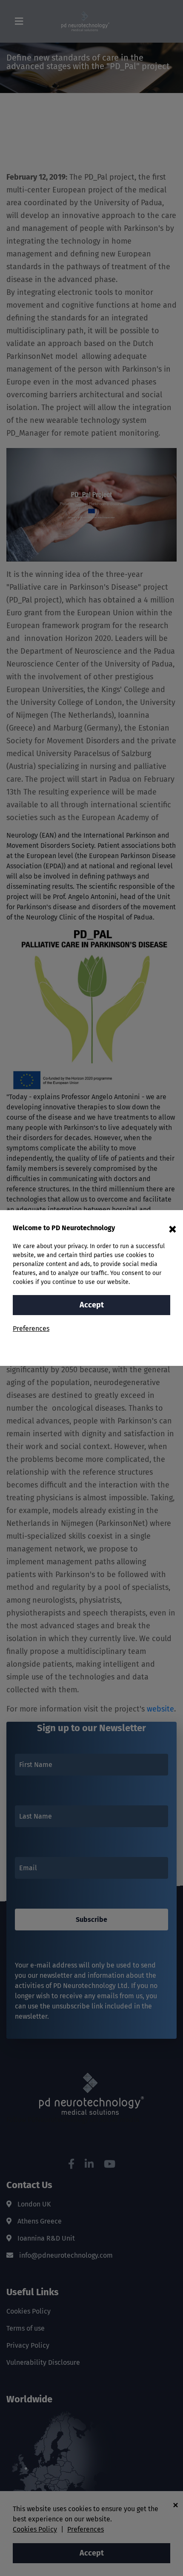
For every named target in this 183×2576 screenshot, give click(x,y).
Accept (92, 1305)
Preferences (31, 1329)
